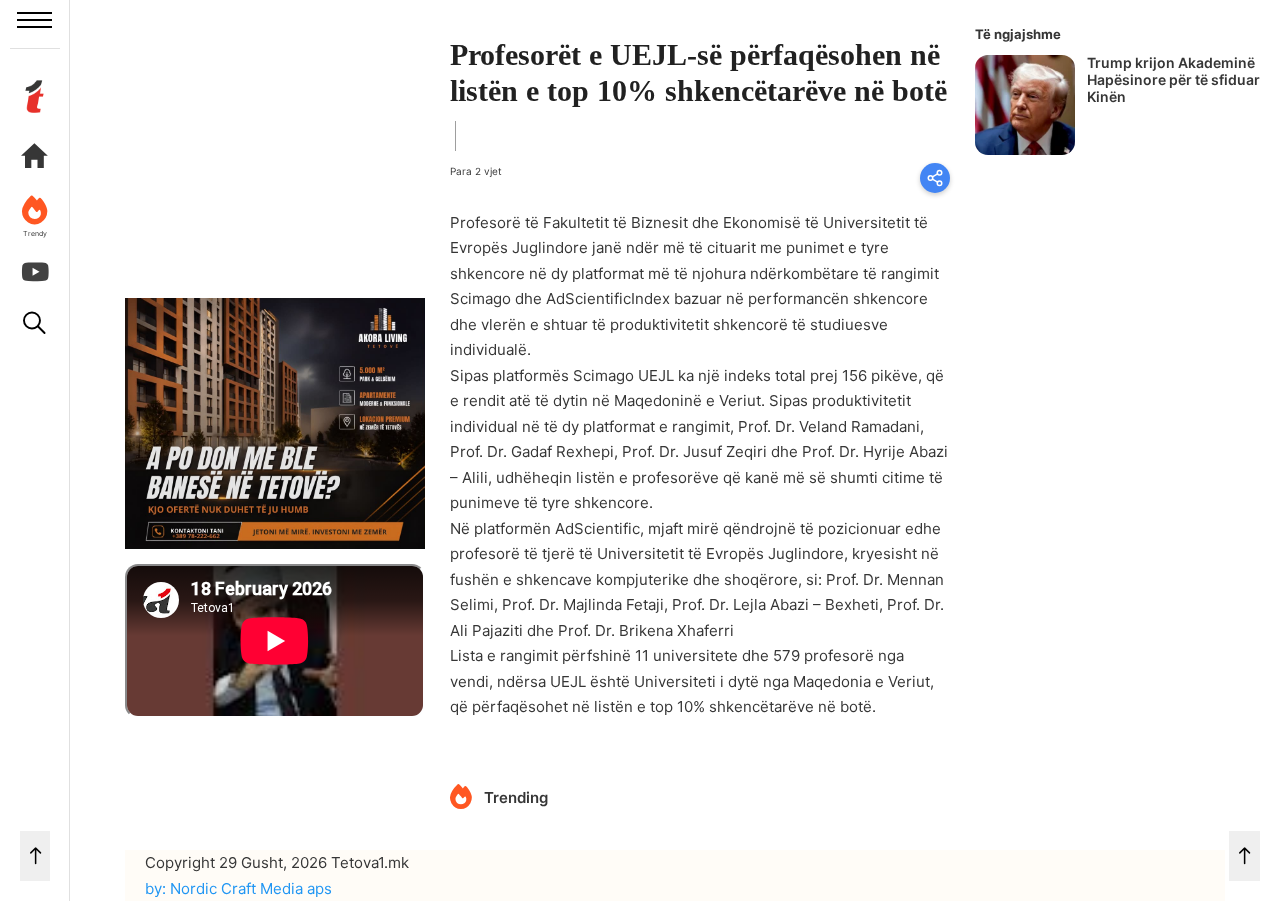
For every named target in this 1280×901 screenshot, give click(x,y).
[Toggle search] (35, 323)
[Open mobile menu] (34, 20)
